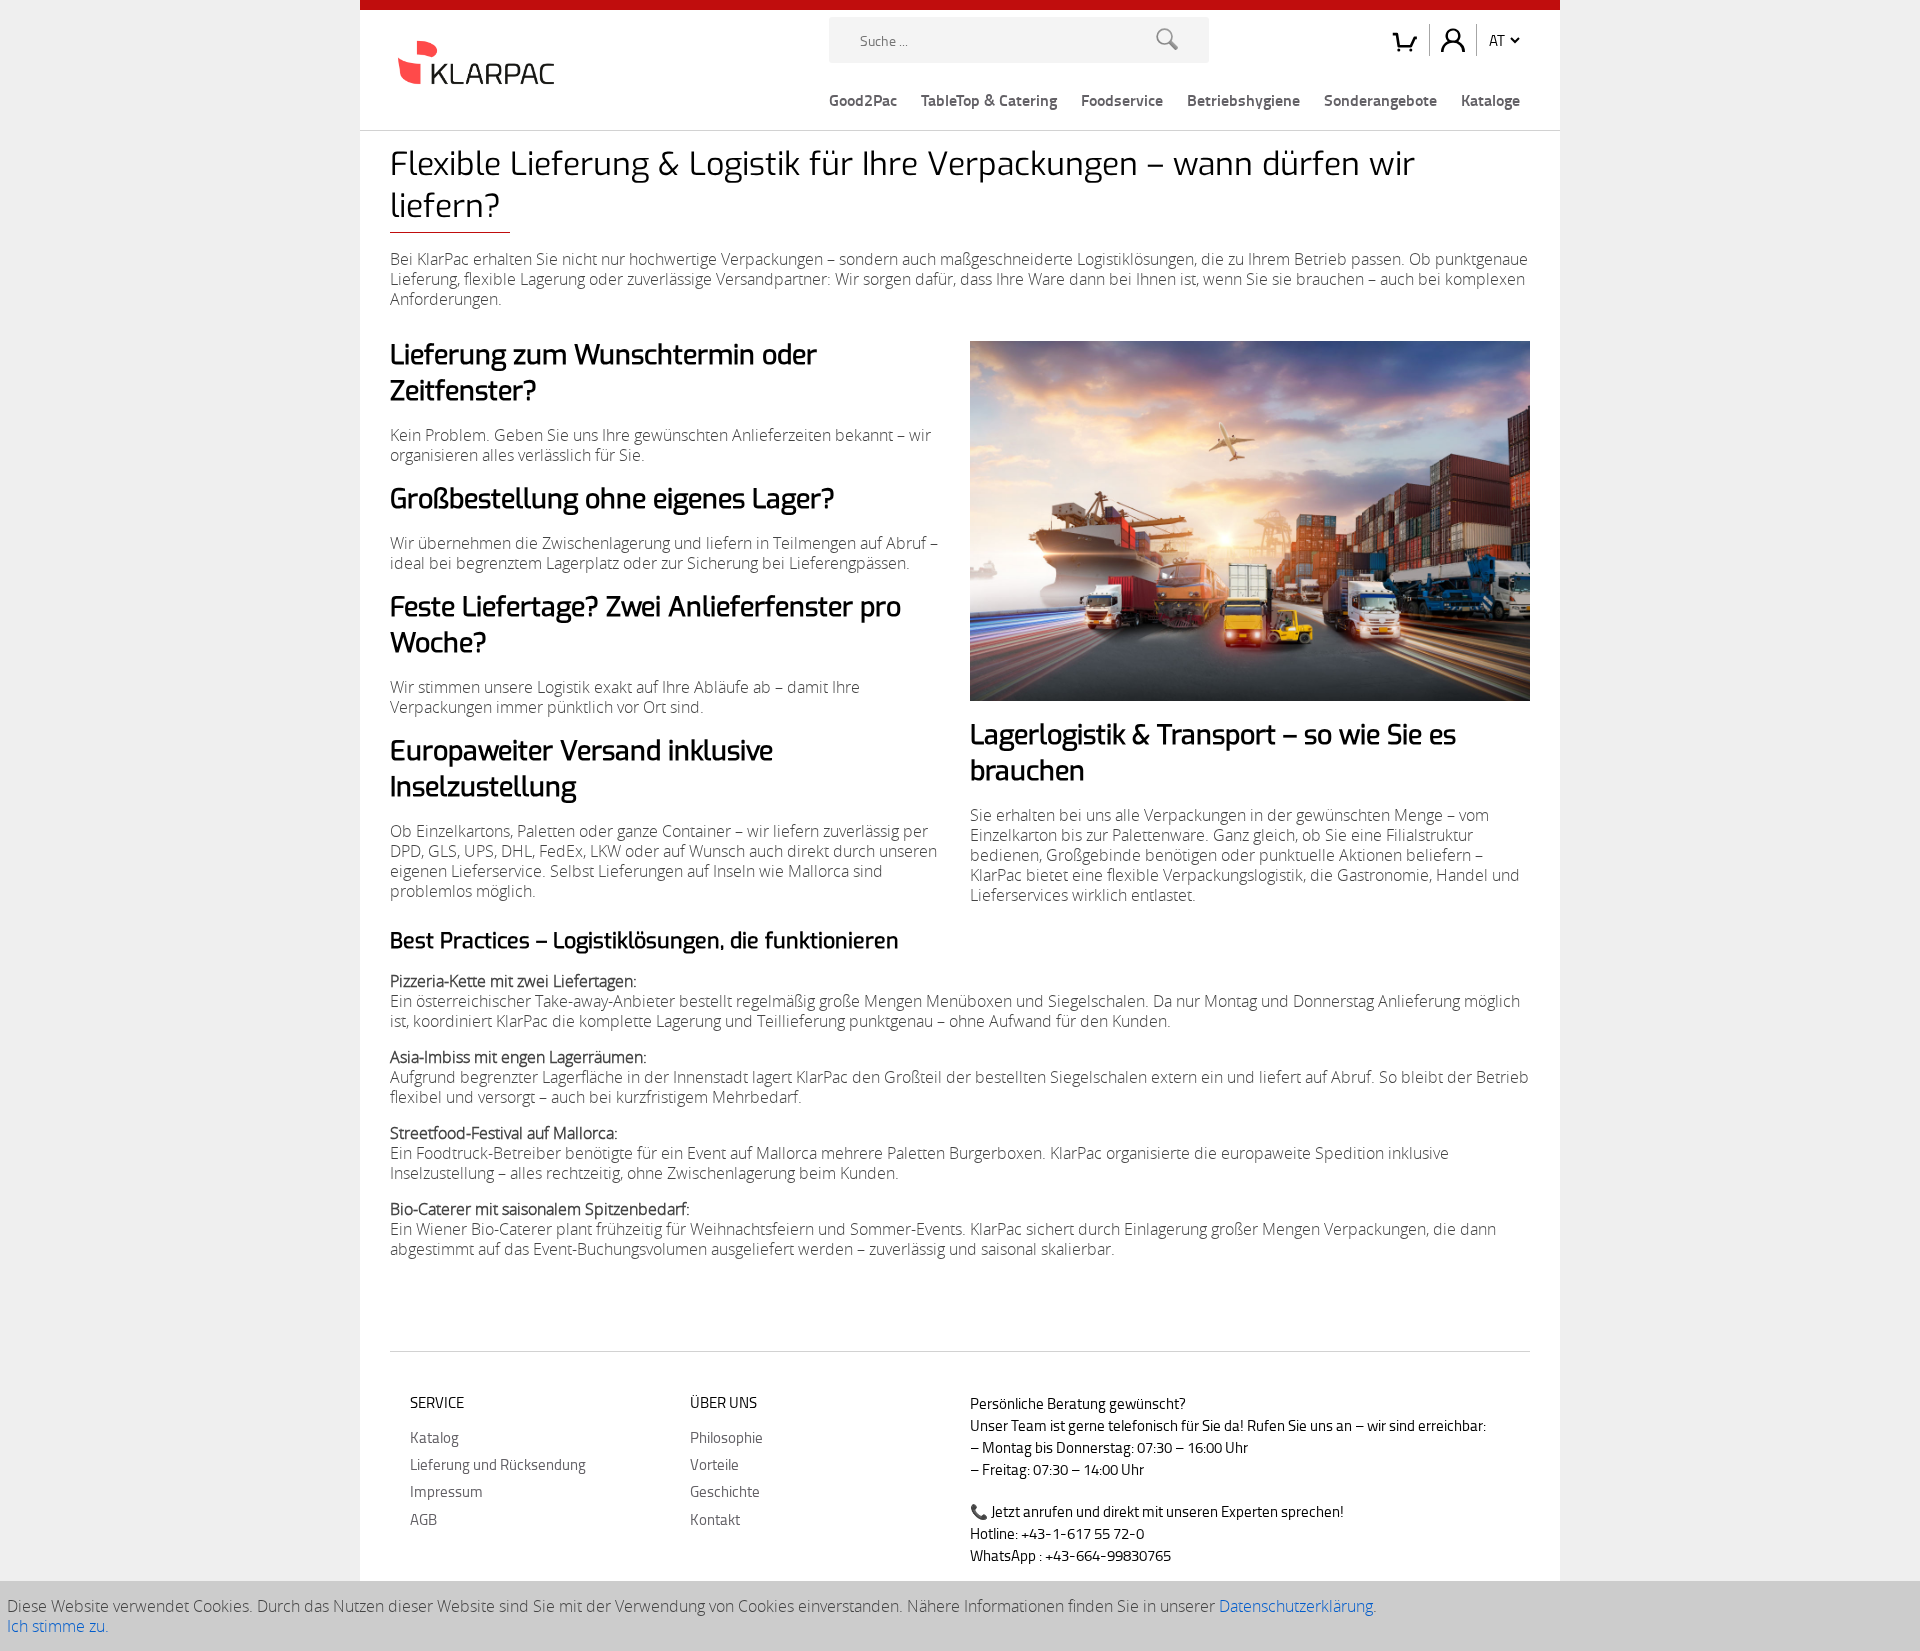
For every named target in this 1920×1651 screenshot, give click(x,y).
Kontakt (715, 1519)
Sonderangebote (1380, 99)
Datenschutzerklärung (1296, 1606)
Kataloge (1490, 99)
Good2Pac (863, 99)
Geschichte (725, 1491)
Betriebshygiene (1243, 99)
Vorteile (714, 1464)
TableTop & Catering (989, 99)
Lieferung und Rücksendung (498, 1464)
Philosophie (726, 1437)
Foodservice (1122, 99)
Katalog (434, 1437)
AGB (423, 1519)
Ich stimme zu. (58, 1626)
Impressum (446, 1491)
